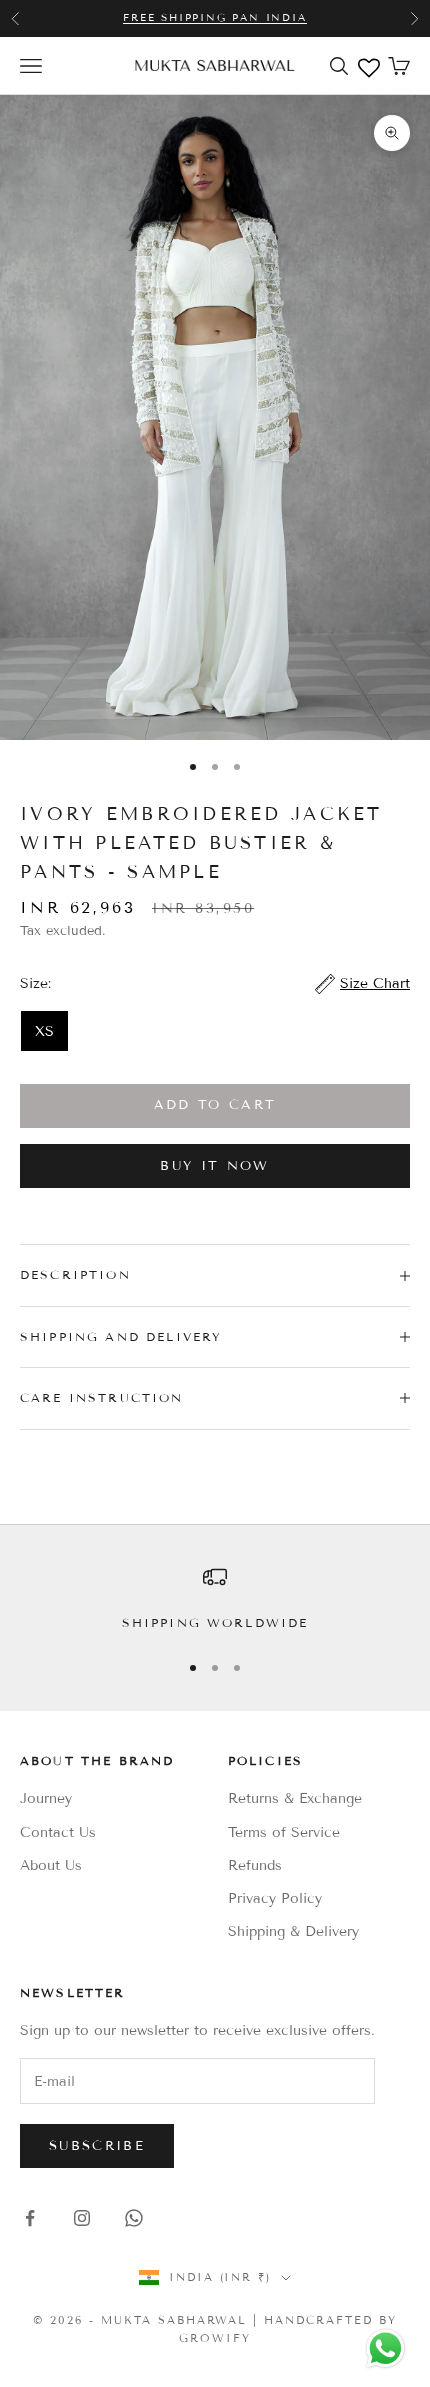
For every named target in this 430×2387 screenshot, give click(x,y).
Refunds (255, 1865)
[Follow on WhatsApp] (134, 2218)
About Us (51, 1865)
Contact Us (58, 1832)
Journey (46, 1798)
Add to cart (215, 1105)
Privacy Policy (275, 1898)
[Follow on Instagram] (82, 2218)
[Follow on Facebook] (30, 2218)
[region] (215, 1599)
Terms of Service (284, 1832)
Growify (215, 2338)
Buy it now (214, 1166)
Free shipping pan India (214, 17)
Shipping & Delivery (293, 1931)
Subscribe (97, 2146)
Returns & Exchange (295, 1798)
